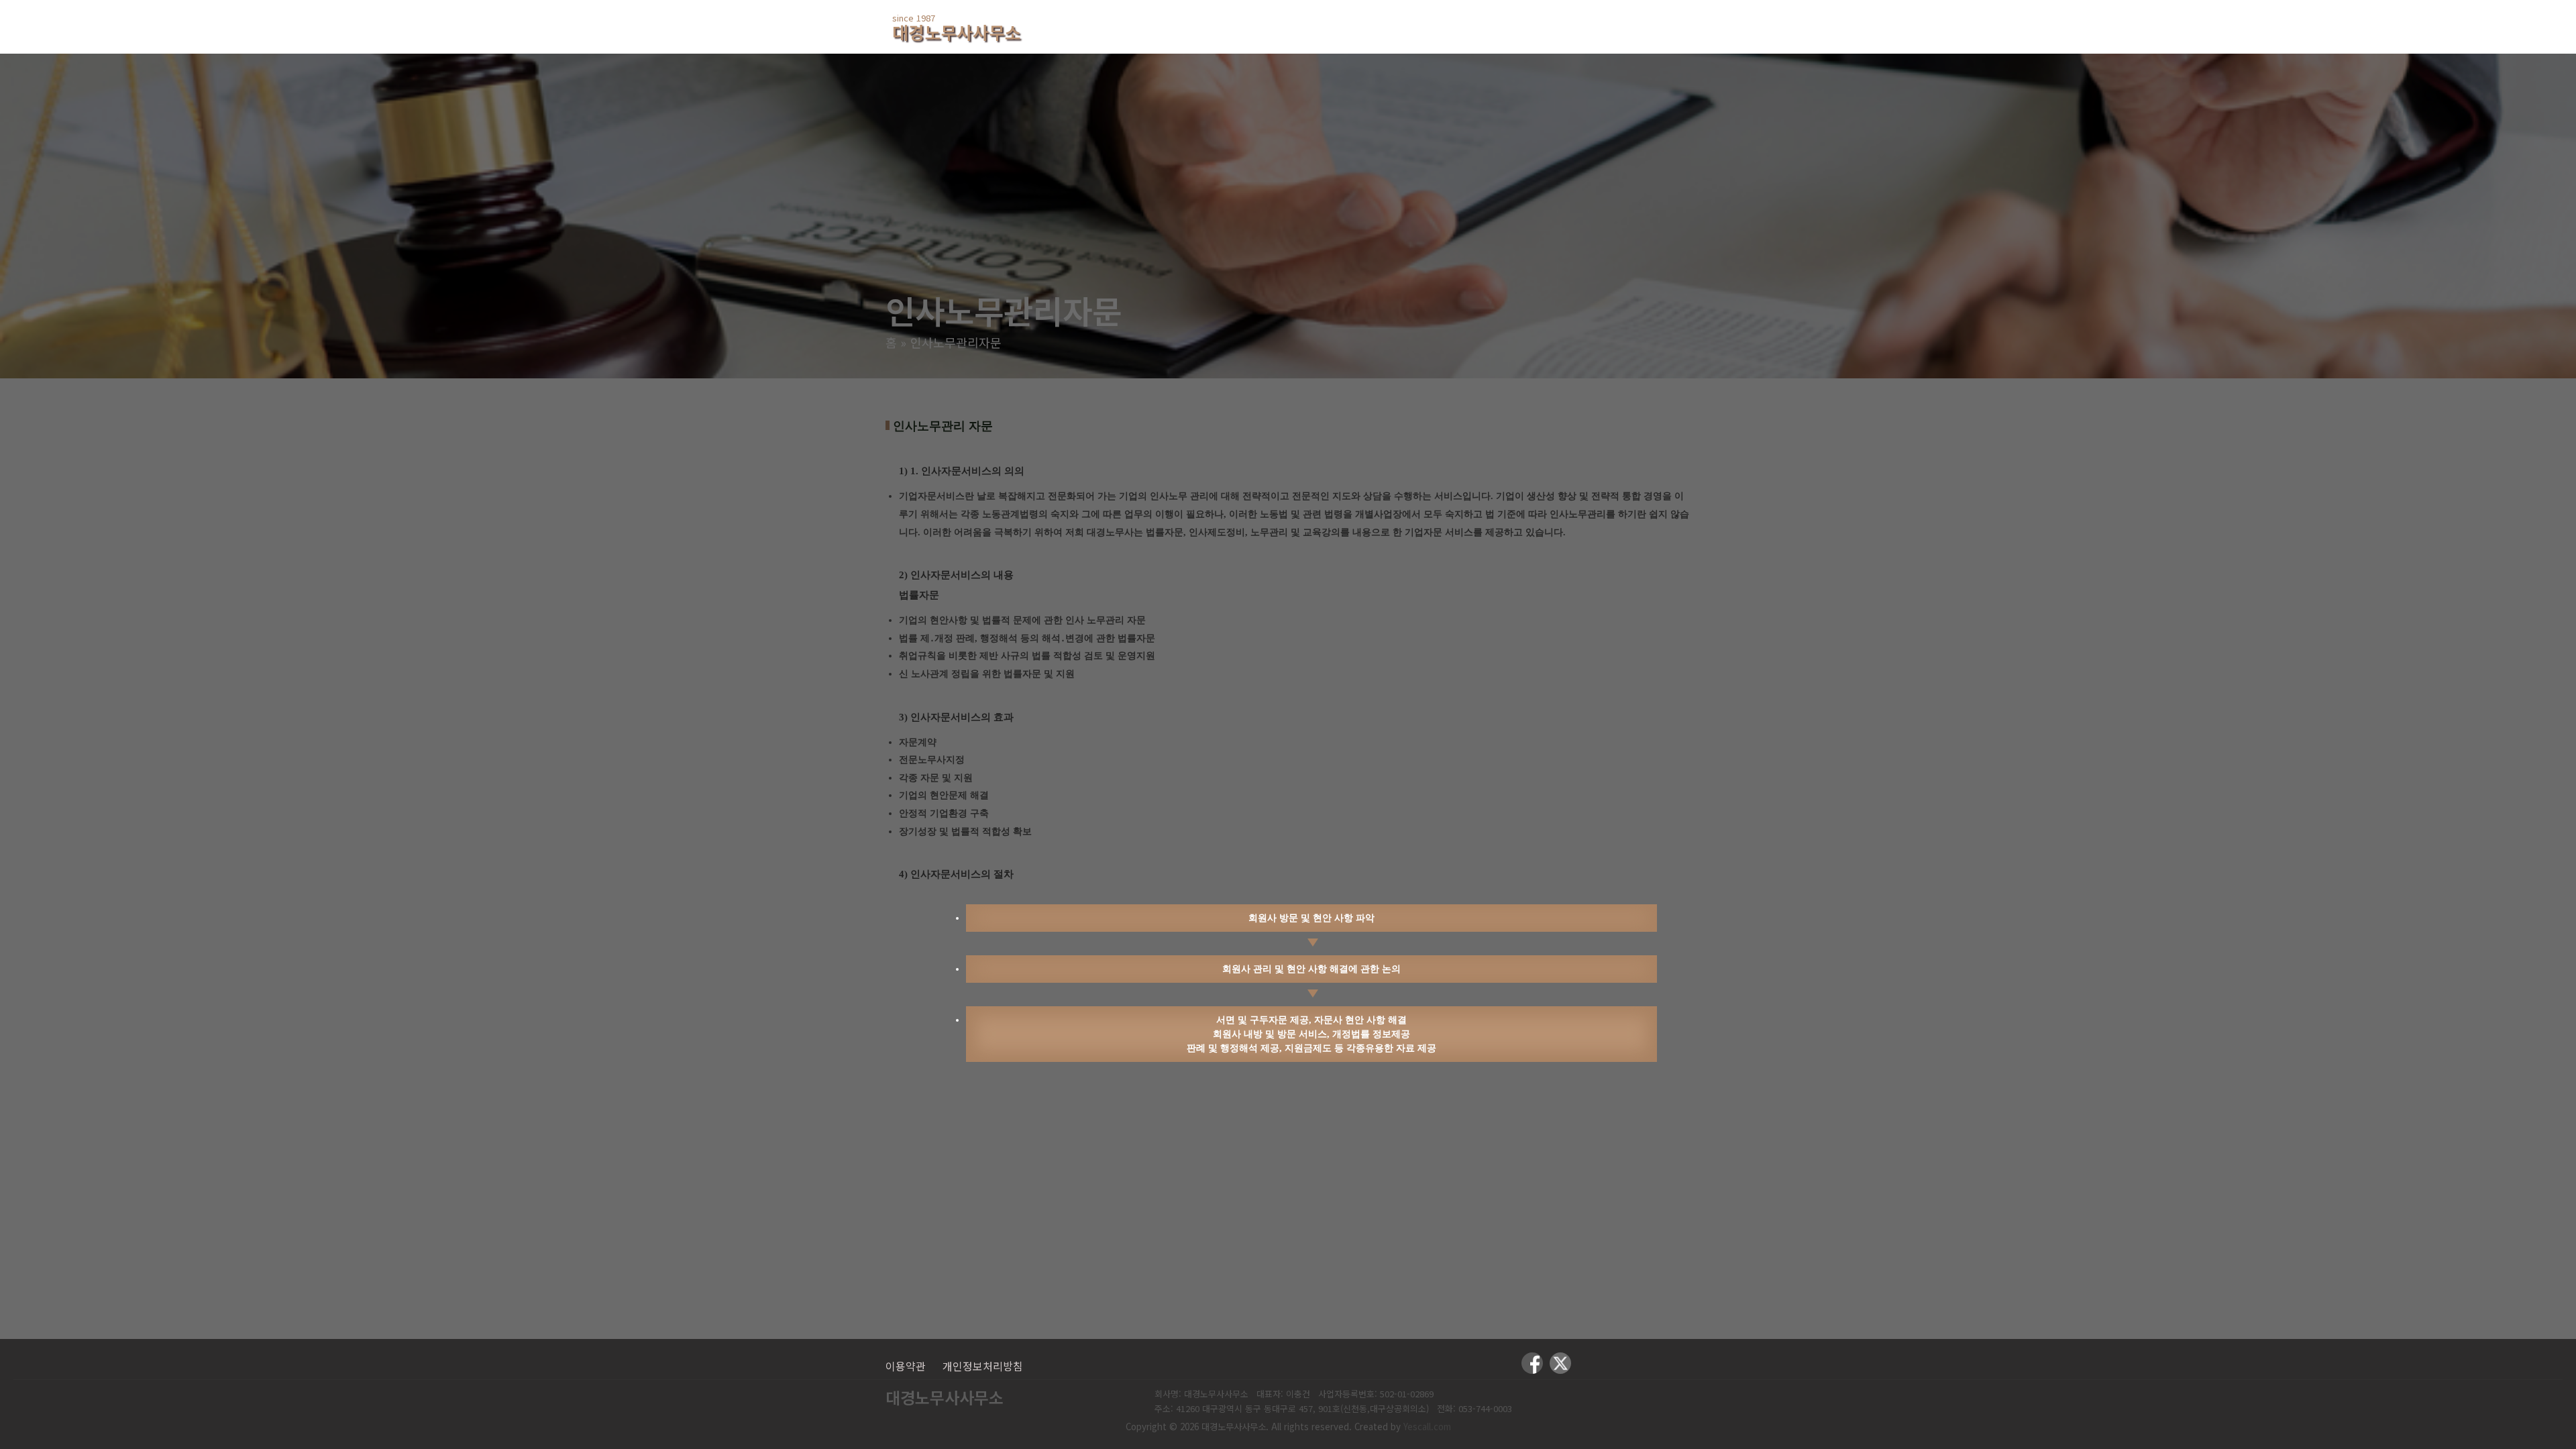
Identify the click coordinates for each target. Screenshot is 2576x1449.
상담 (1569, 26)
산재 (1336, 26)
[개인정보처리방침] (983, 1366)
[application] (1210, 26)
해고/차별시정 (1423, 26)
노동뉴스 (1642, 26)
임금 (1509, 26)
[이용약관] (906, 1366)
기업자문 (1264, 26)
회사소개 (1180, 26)
